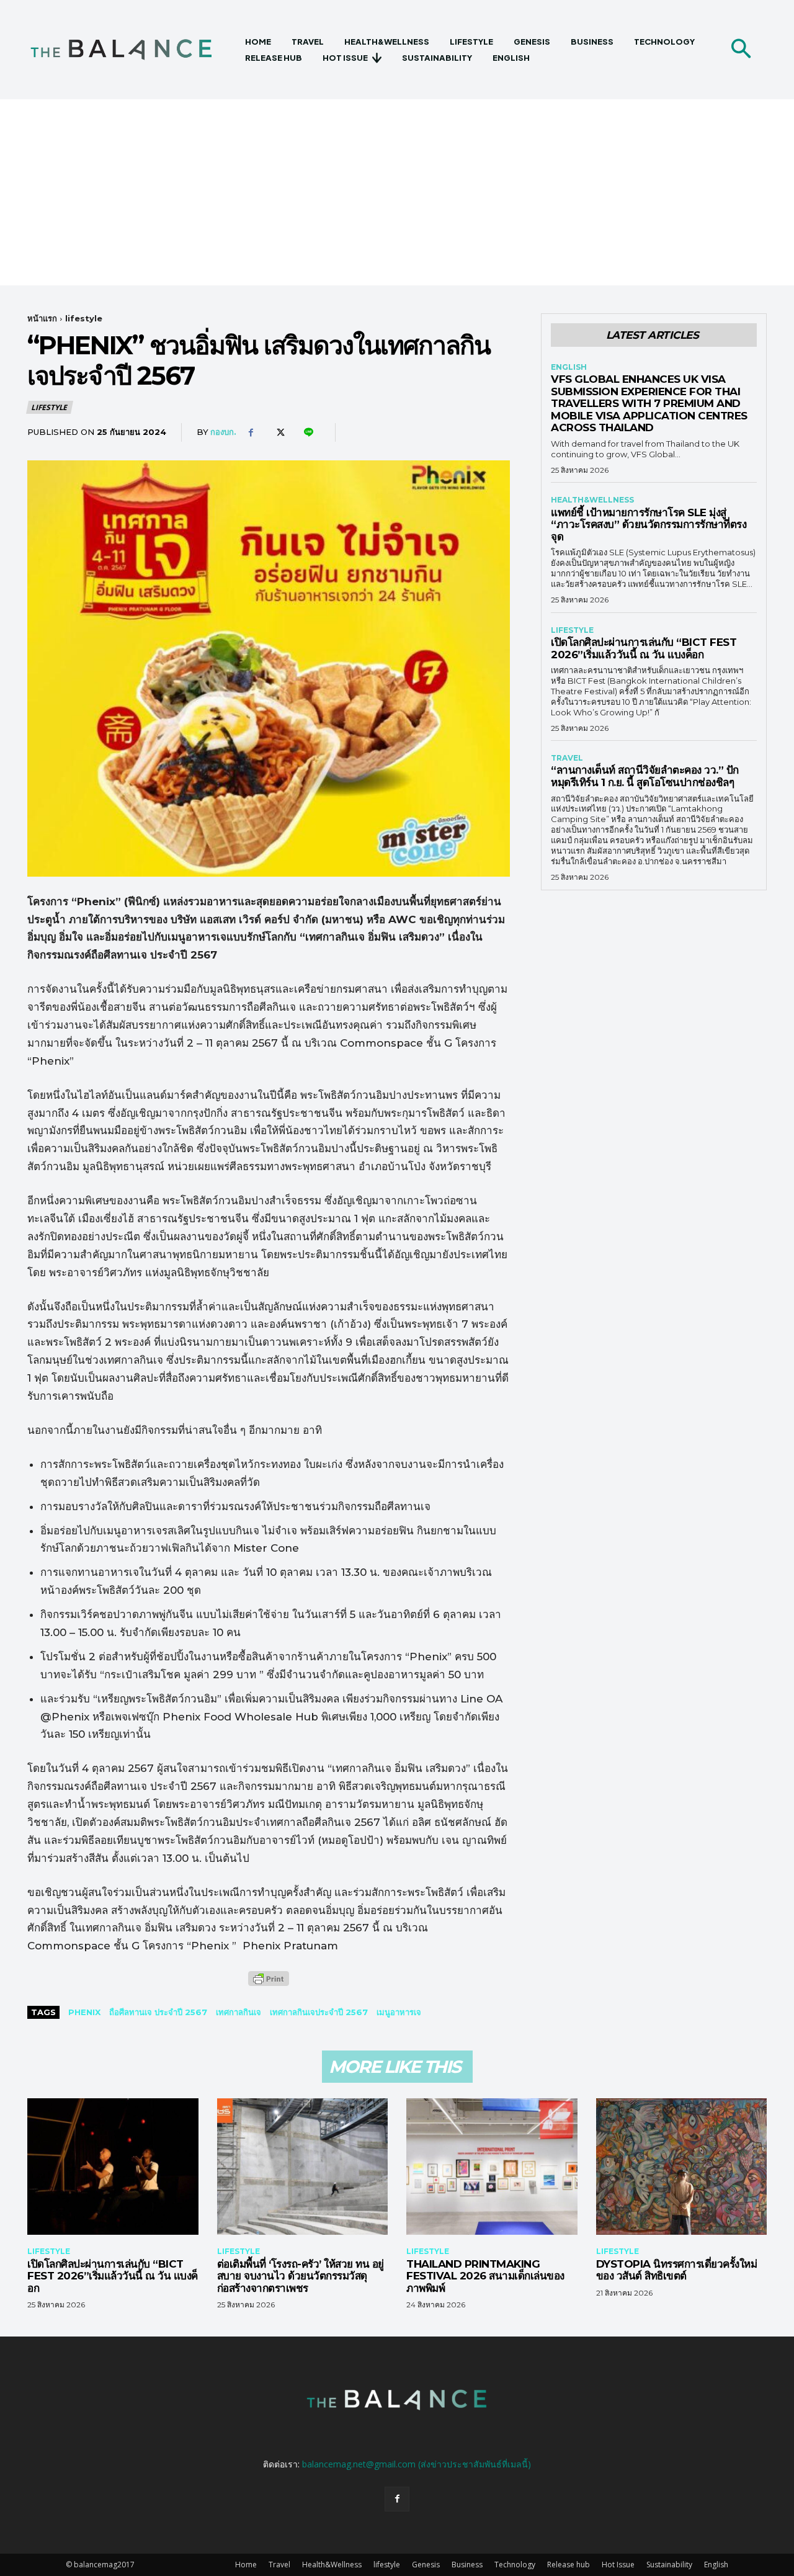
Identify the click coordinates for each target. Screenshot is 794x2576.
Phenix (84, 2012)
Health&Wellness (592, 500)
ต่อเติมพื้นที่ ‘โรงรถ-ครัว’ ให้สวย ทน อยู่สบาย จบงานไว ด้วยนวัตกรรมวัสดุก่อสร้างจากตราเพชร (301, 2276)
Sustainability (669, 2565)
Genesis (426, 2565)
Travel (567, 758)
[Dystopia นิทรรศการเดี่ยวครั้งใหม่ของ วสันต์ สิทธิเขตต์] (682, 2167)
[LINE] (308, 432)
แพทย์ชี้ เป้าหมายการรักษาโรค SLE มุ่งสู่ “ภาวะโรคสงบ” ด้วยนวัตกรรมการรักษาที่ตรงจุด (649, 525)
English (569, 367)
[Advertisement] (397, 192)
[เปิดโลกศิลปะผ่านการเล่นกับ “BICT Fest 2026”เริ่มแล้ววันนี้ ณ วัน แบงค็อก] (113, 2167)
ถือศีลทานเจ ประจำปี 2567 (158, 2012)
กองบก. (223, 432)
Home (246, 2565)
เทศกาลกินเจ (239, 2012)
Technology (515, 2565)
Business (467, 2565)
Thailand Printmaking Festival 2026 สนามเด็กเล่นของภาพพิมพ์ (485, 2276)
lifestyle (84, 318)
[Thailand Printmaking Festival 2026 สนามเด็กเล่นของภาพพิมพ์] (492, 2167)
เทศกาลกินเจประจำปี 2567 (319, 2012)
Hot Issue (618, 2565)
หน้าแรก (42, 318)
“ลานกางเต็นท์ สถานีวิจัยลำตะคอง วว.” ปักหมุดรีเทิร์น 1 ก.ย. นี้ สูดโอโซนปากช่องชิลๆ (645, 776)
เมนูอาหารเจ (399, 2012)
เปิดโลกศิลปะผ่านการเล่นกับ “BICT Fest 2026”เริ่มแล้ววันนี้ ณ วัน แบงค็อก (644, 648)
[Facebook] (251, 432)
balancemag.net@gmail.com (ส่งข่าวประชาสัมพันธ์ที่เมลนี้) (417, 2464)
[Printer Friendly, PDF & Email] (269, 1985)
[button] (741, 50)
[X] (279, 432)
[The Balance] (132, 50)
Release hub (569, 2565)
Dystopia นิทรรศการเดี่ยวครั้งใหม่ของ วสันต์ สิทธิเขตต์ (677, 2270)
